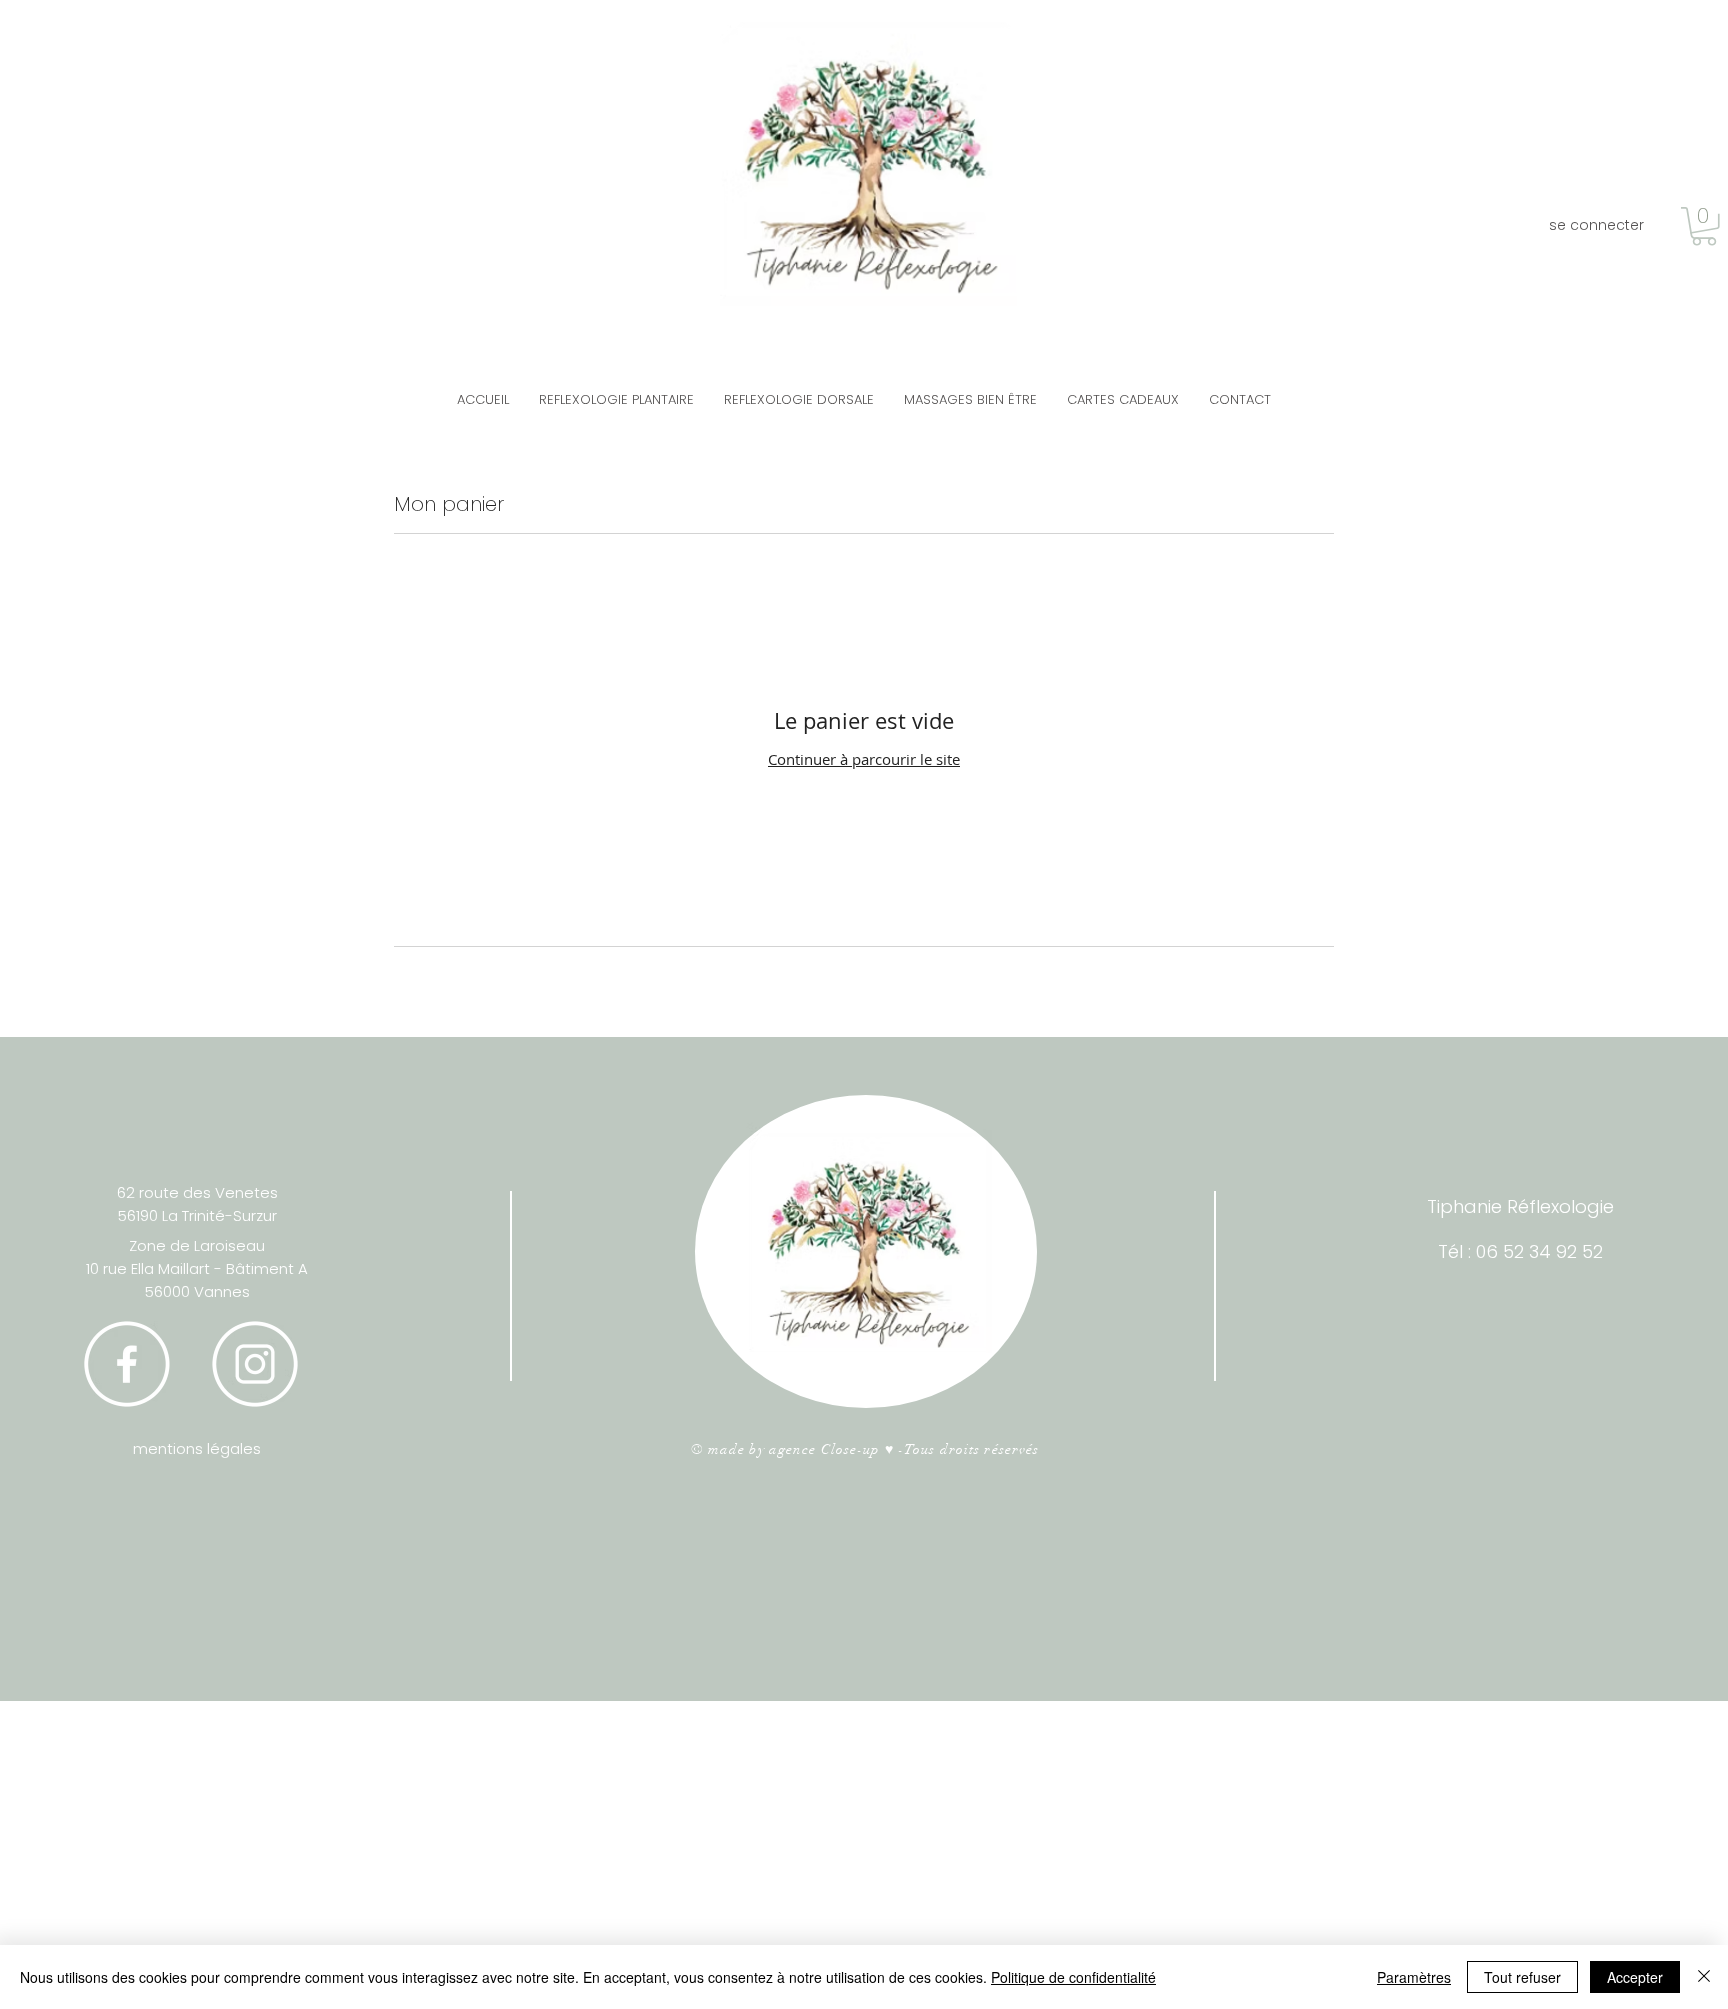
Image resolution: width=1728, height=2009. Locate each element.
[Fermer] (1704, 1977)
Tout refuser (1522, 1977)
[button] (1704, 226)
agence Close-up (825, 1449)
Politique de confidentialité (1073, 1977)
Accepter (1635, 1977)
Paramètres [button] (1414, 1977)
